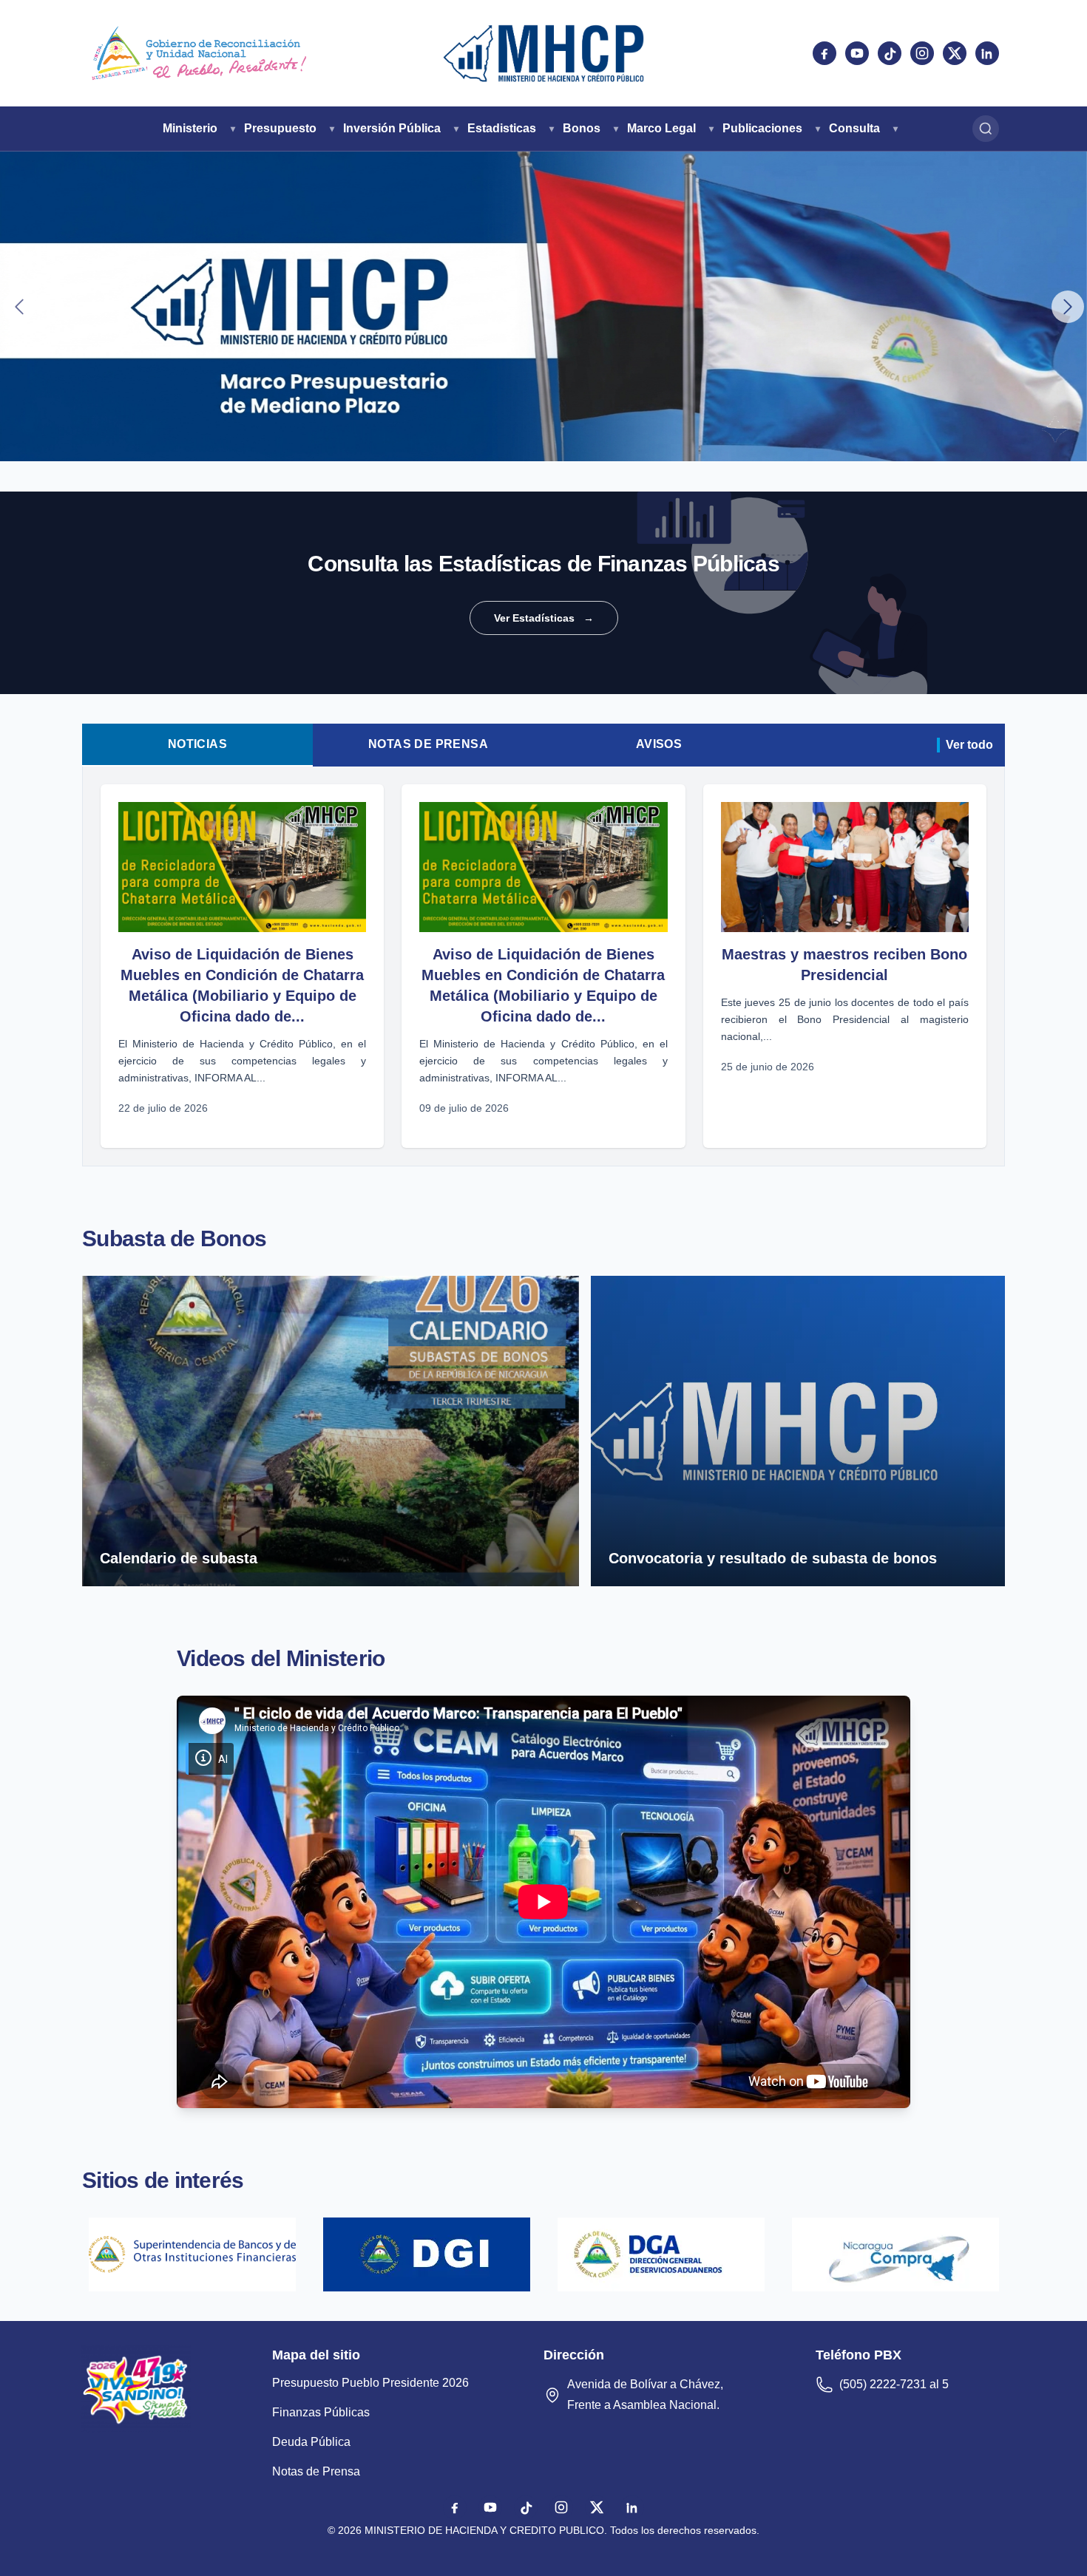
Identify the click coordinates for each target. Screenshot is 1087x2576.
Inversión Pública (392, 128)
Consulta (854, 128)
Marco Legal (661, 128)
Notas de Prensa (428, 744)
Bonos (582, 128)
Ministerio (190, 128)
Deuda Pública (311, 2442)
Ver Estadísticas (544, 618)
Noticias (197, 744)
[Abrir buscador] (986, 129)
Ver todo (969, 745)
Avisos (659, 744)
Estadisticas (502, 128)
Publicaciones (762, 128)
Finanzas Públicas (321, 2412)
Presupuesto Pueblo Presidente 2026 (370, 2383)
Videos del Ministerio (281, 1658)
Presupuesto (280, 128)
